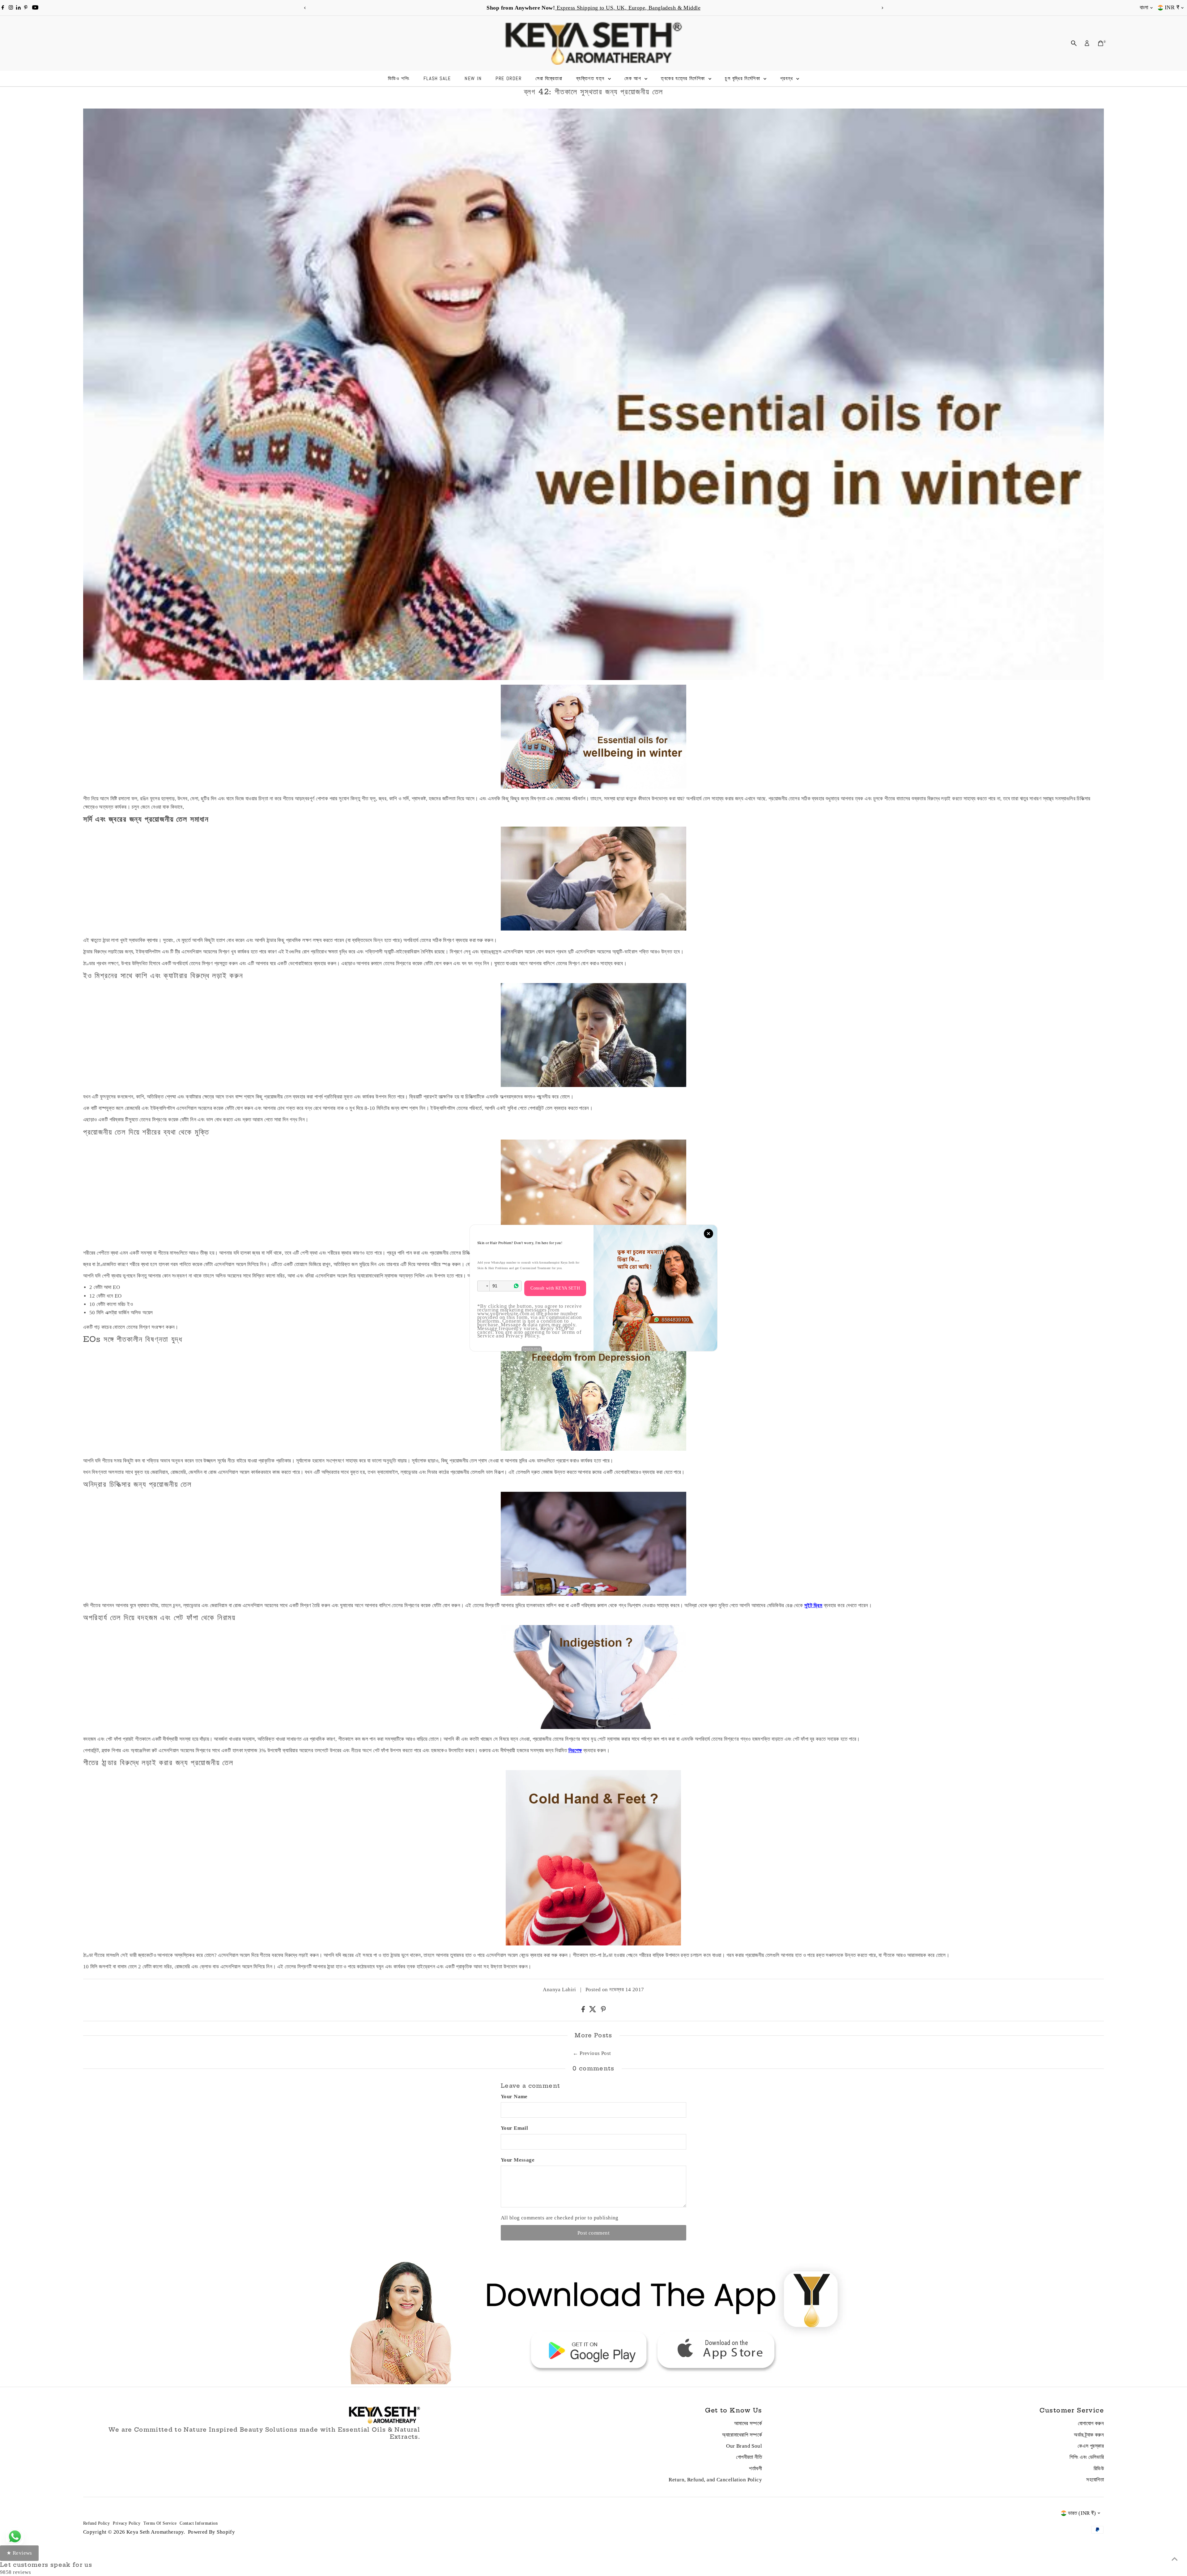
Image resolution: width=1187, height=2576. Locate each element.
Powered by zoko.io (532, 1348)
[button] (483, 1286)
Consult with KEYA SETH (555, 1288)
